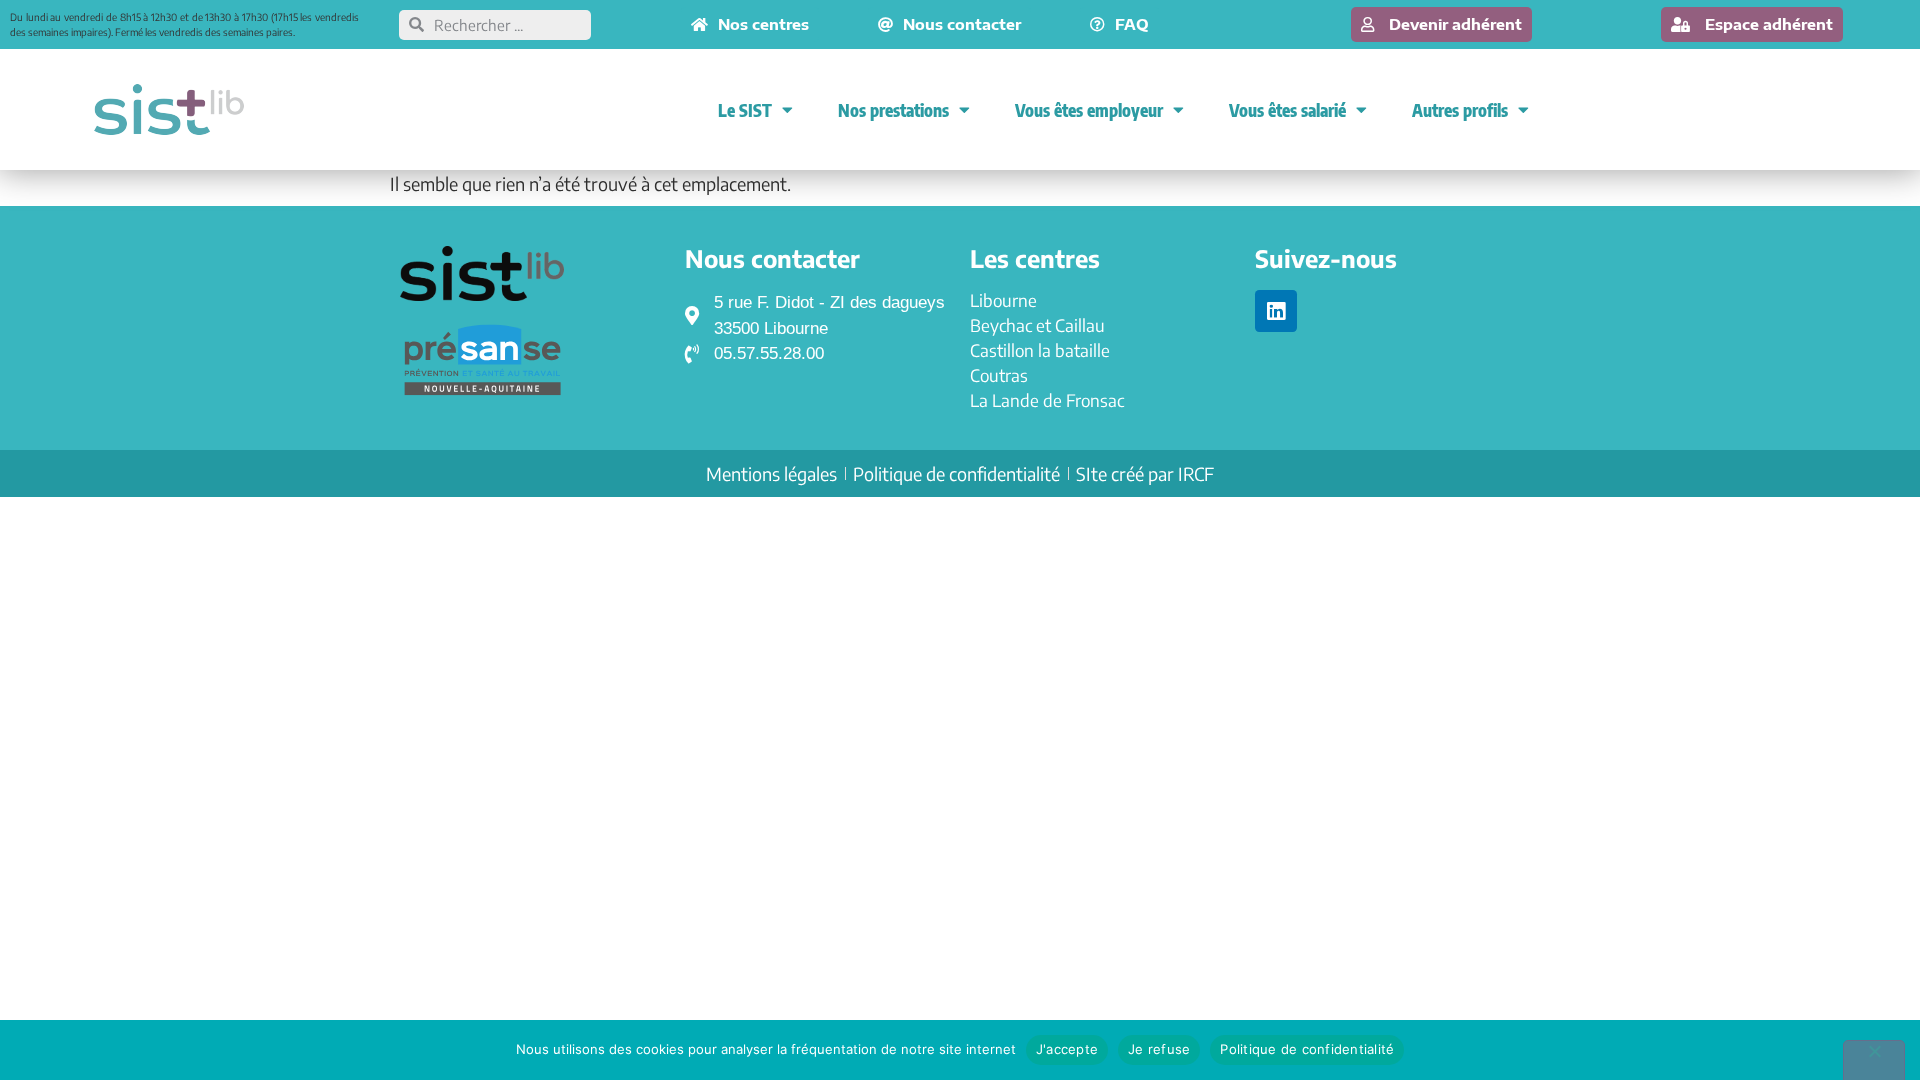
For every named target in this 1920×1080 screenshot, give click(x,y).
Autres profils (1460, 110)
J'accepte (1067, 1049)
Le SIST (745, 110)
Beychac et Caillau (1037, 325)
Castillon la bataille (1040, 350)
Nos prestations (893, 110)
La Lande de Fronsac (1047, 400)
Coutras (999, 375)
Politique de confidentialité (1307, 1049)
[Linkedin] (1276, 311)
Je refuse (1159, 1049)
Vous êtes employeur (1089, 110)
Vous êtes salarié (1287, 110)
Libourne (1003, 300)
